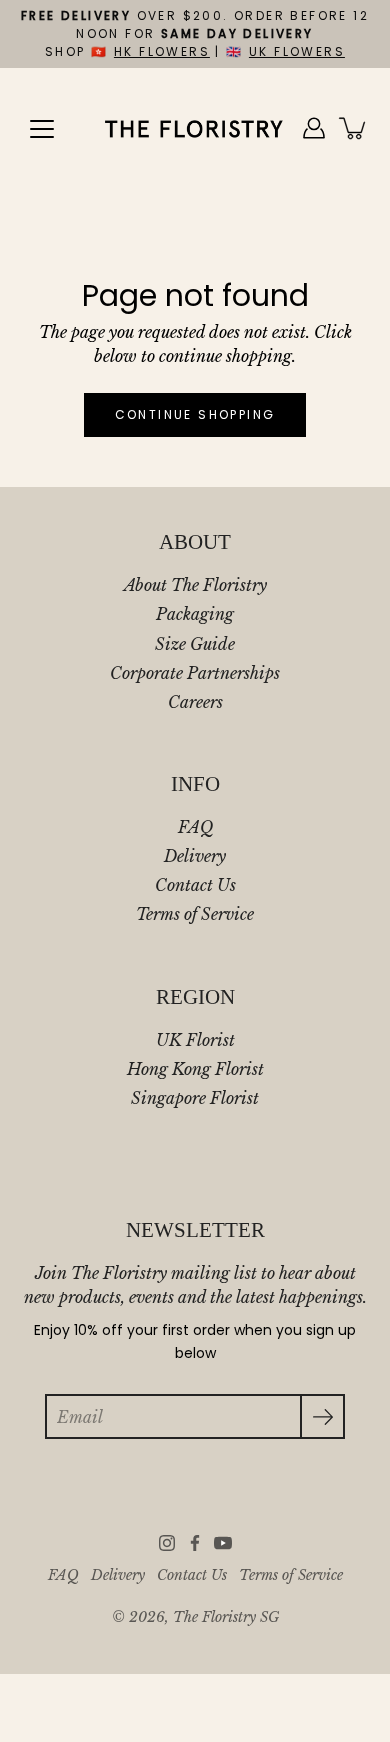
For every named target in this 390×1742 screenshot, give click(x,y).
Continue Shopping (195, 414)
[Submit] (322, 1416)
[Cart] (354, 128)
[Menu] (42, 129)
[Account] (314, 128)
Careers (195, 702)
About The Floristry (195, 585)
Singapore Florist (195, 1098)
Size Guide (195, 644)
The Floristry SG (226, 1617)
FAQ (195, 827)
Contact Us (195, 885)
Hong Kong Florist (195, 1069)
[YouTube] (223, 1543)
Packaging (195, 614)
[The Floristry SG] (195, 128)
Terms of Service (195, 914)
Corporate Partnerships (195, 673)
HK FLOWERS (162, 51)
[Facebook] (195, 1543)
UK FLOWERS (297, 51)
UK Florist (195, 1040)
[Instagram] (167, 1543)
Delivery (195, 856)
